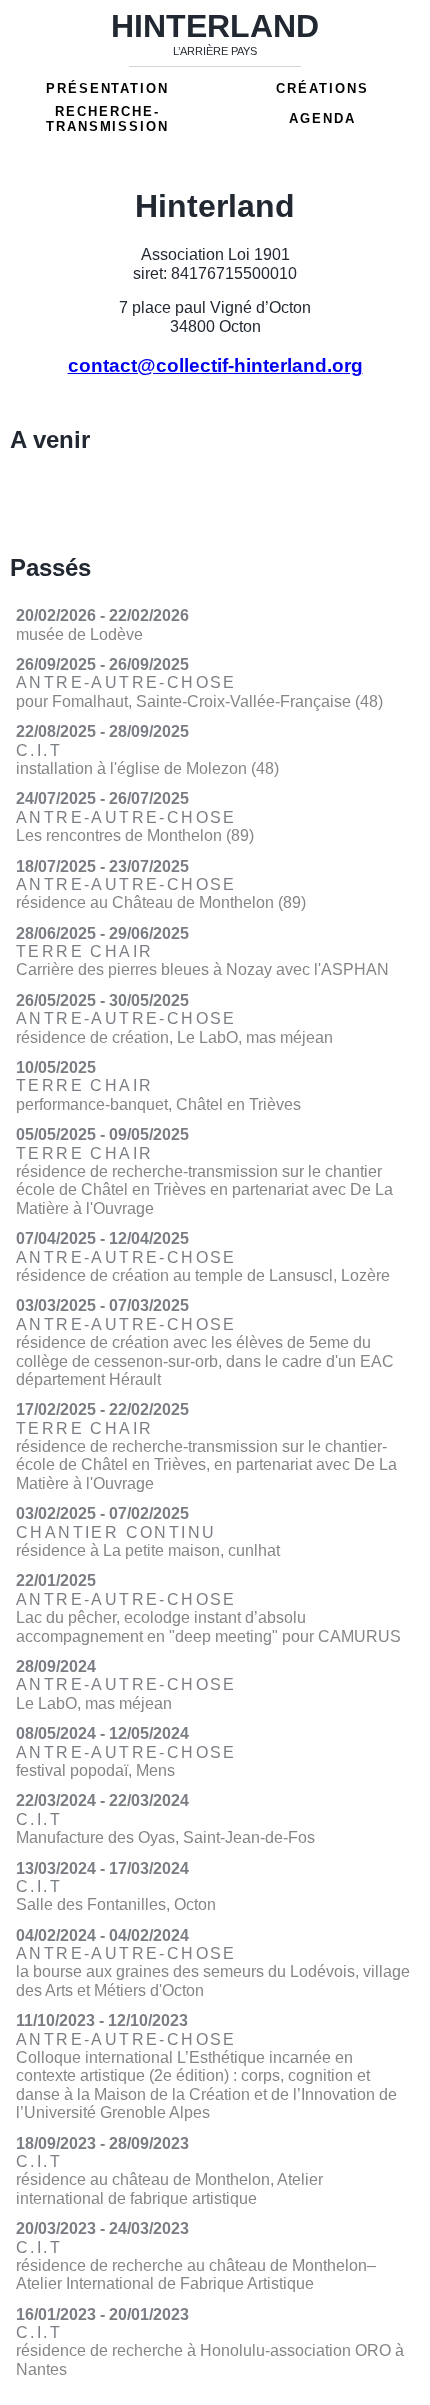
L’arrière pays (215, 51)
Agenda (322, 118)
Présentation (107, 88)
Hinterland (215, 26)
